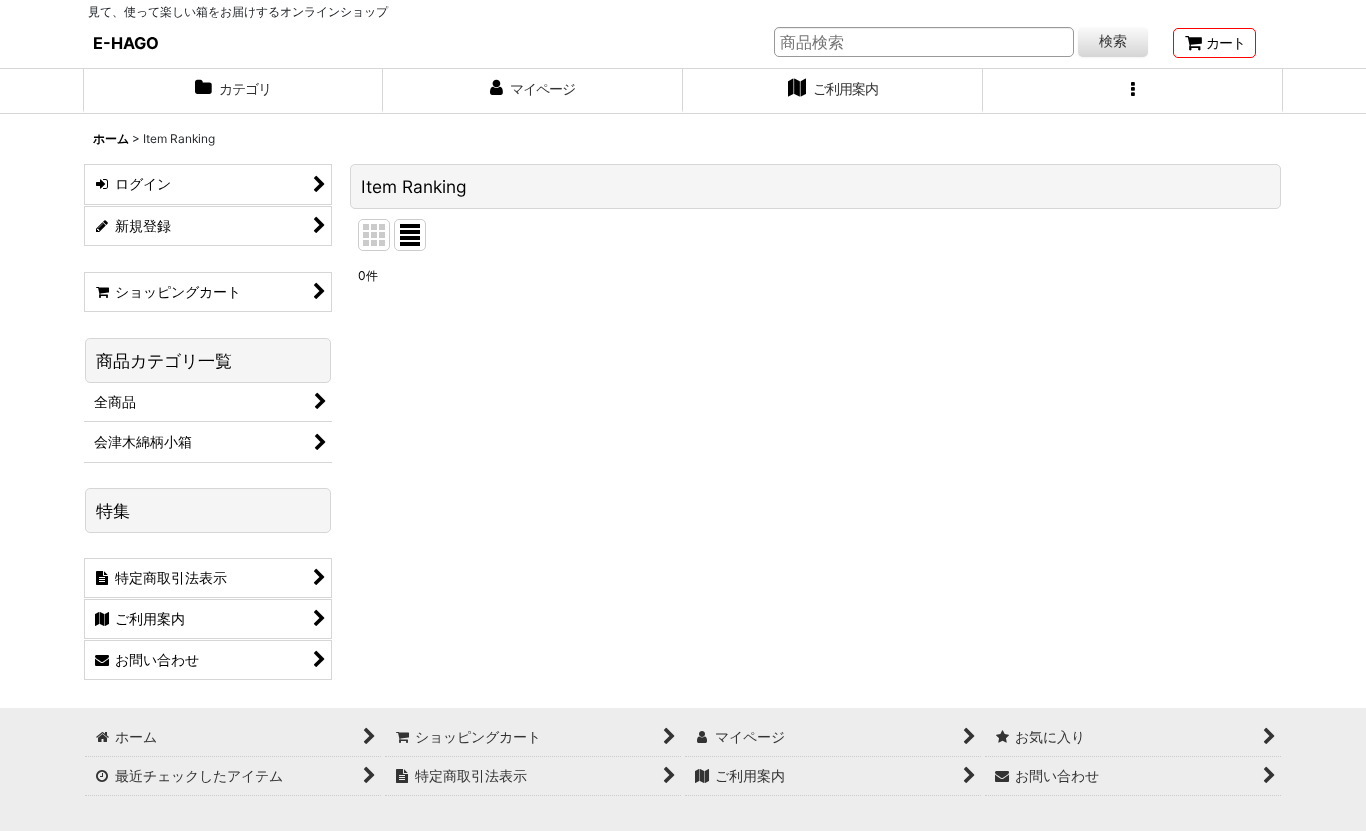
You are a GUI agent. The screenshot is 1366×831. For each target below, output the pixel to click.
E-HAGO (126, 43)
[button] (1133, 91)
